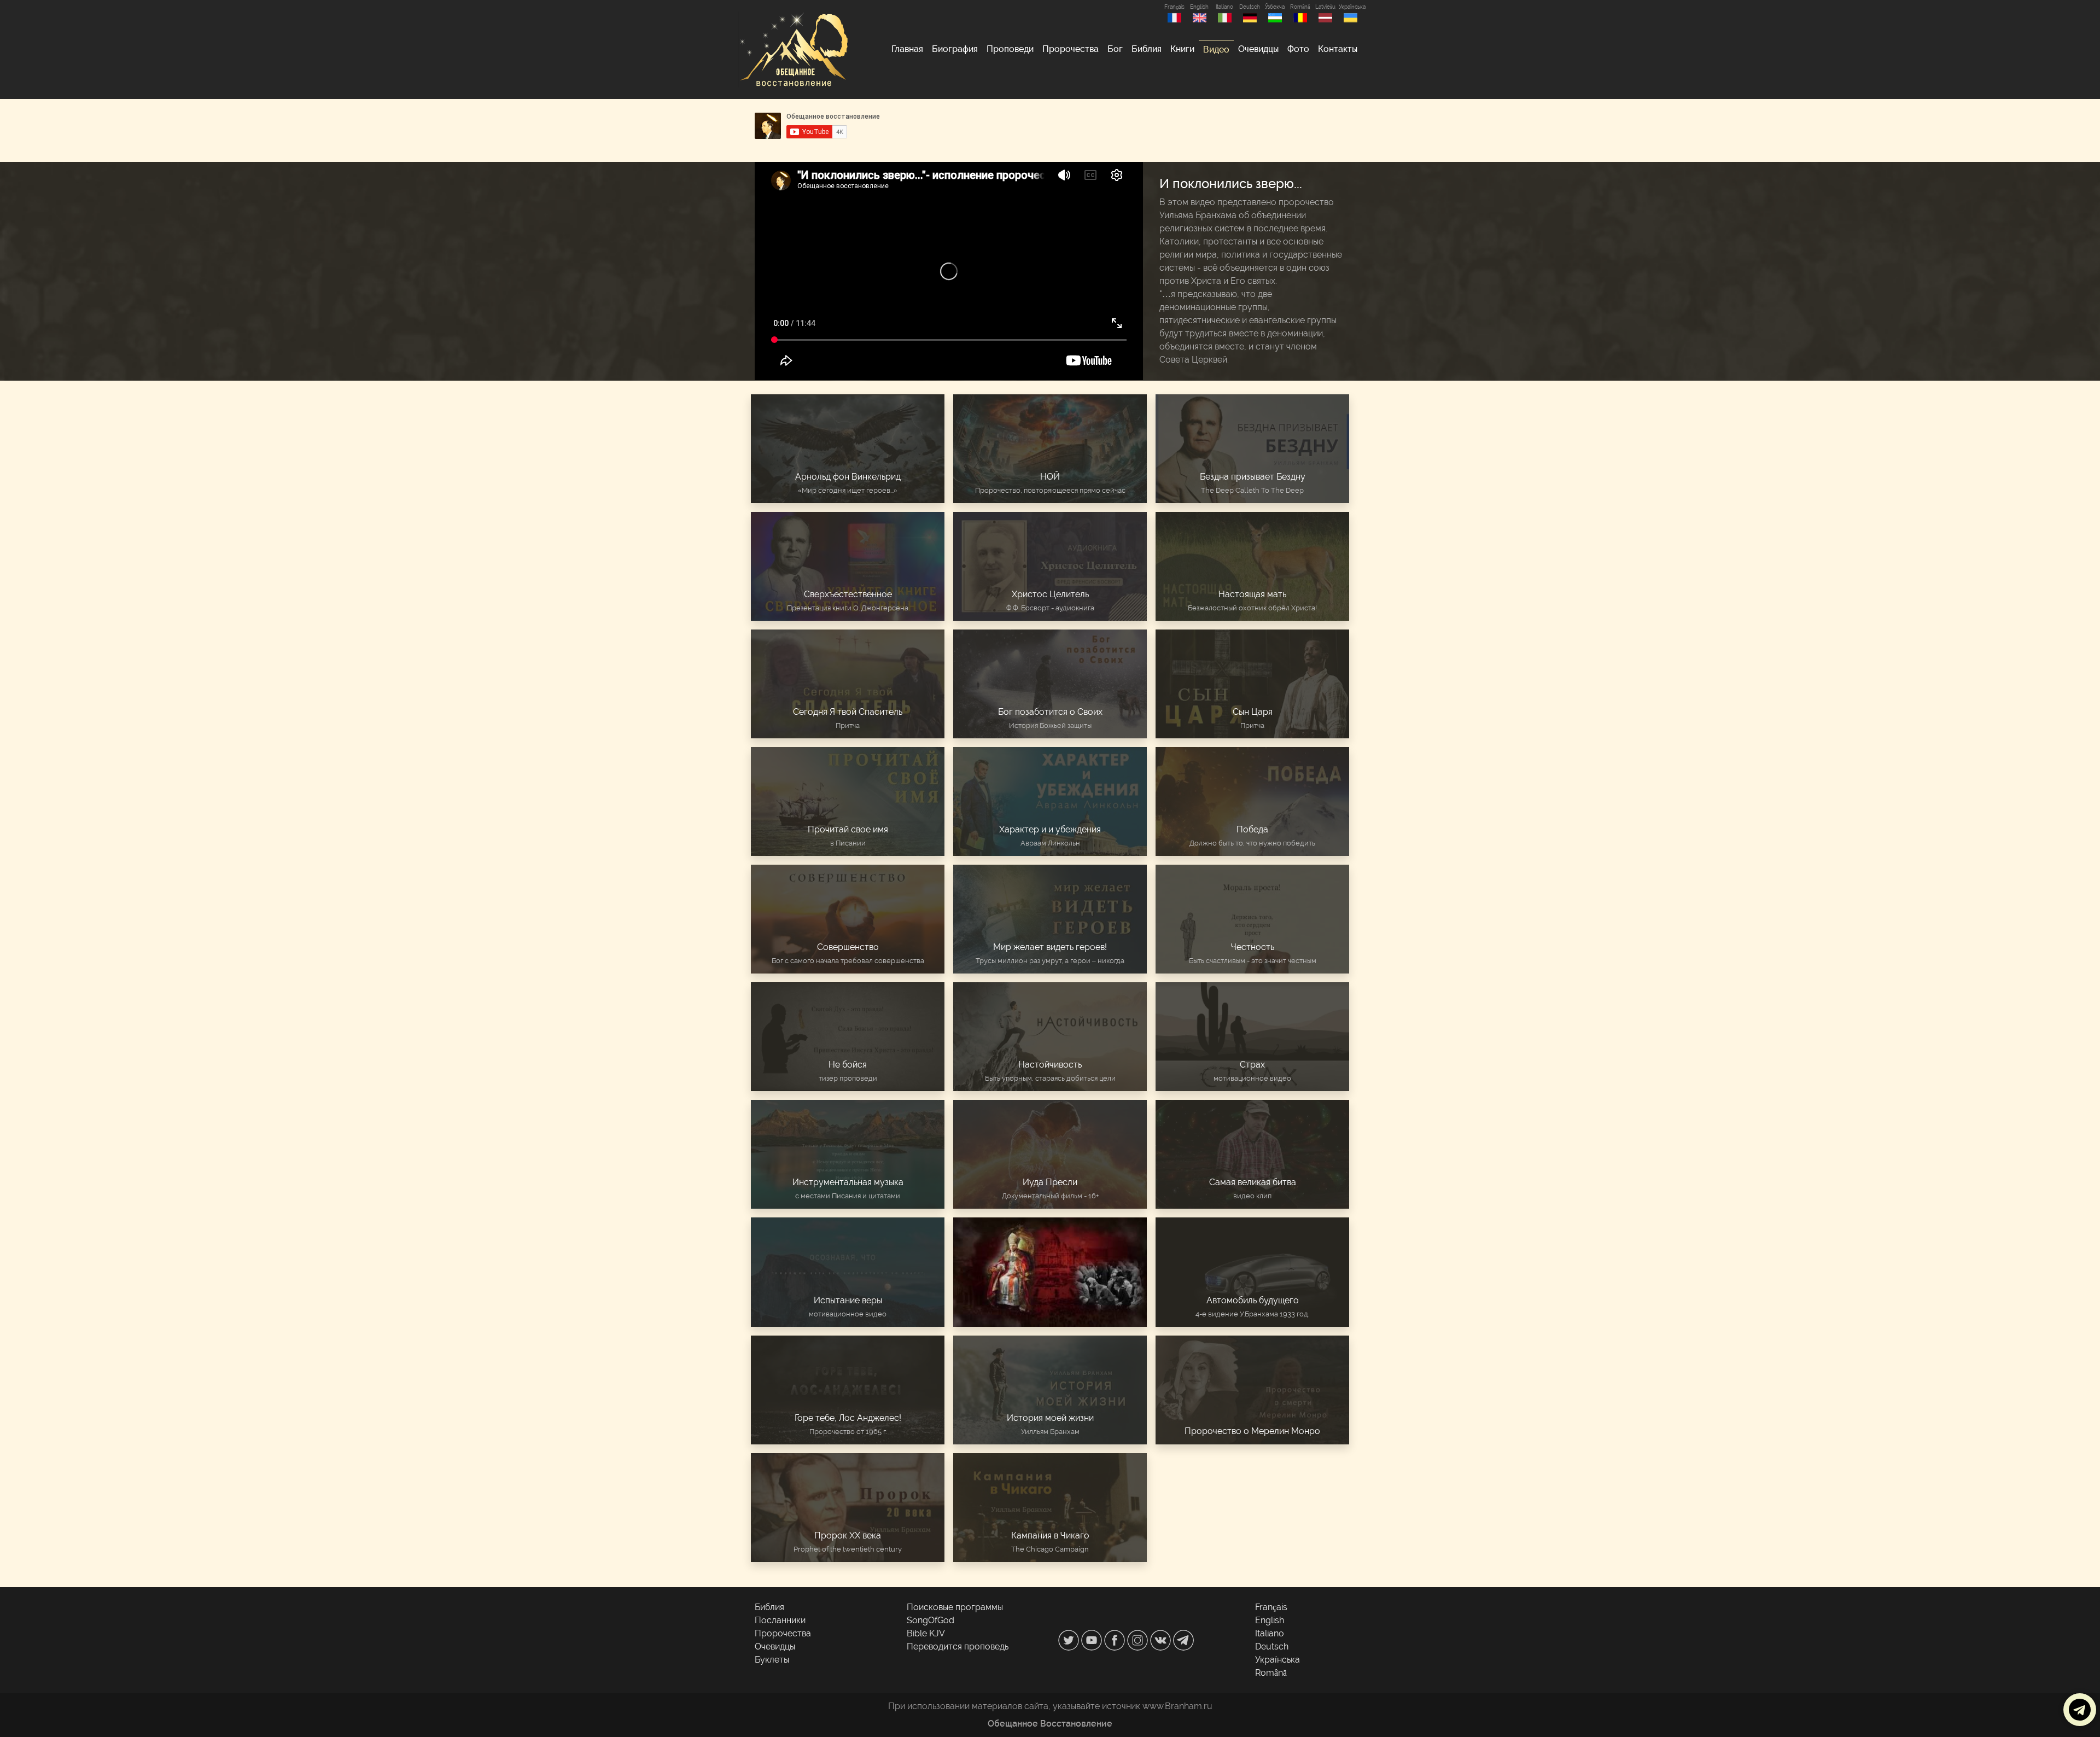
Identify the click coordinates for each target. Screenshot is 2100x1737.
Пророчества (1071, 49)
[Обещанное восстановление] (793, 49)
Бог (1115, 49)
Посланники (780, 1620)
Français (1174, 7)
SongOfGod (931, 1620)
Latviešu (1325, 7)
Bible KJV (926, 1633)
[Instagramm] (1139, 1639)
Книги (1182, 49)
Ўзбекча (1275, 7)
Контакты (1338, 49)
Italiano (1224, 7)
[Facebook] (1116, 1639)
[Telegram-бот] (1183, 1639)
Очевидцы (1258, 49)
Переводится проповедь (958, 1646)
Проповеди (1010, 49)
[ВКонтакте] (1162, 1639)
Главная (907, 49)
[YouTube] (1093, 1639)
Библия (1147, 49)
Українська (1350, 7)
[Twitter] (1070, 1639)
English (1199, 7)
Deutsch (1250, 7)
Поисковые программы (955, 1607)
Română (1300, 7)
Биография (955, 49)
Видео (1216, 49)
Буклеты (772, 1660)
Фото (1298, 49)
